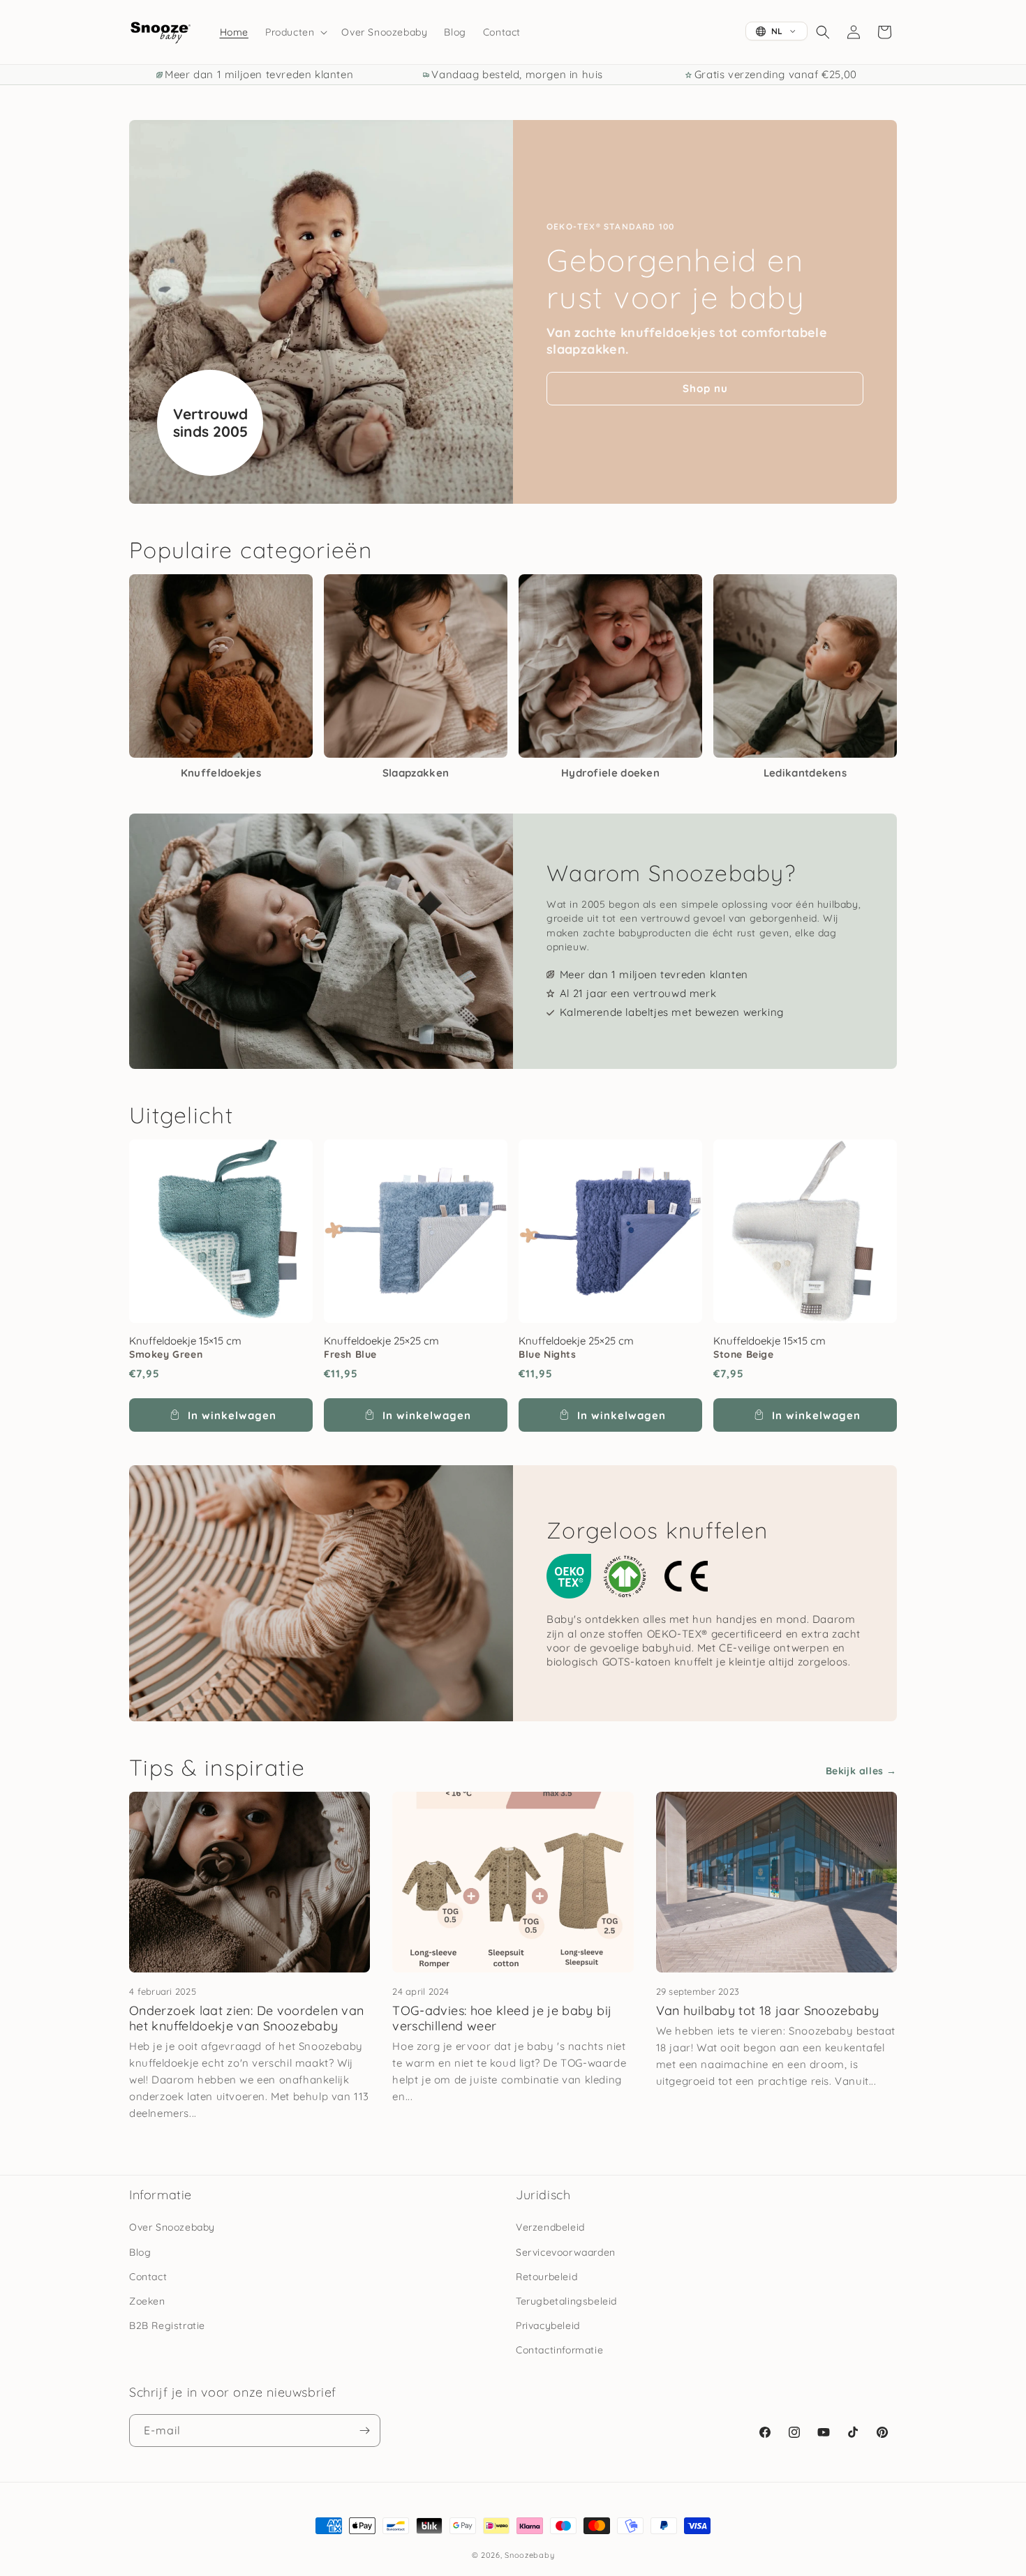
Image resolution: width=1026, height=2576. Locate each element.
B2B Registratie (167, 2326)
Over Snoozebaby (172, 2227)
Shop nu (705, 388)
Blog (140, 2252)
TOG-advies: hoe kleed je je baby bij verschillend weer (502, 2019)
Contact (148, 2277)
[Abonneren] (364, 2431)
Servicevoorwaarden (566, 2252)
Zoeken (147, 2301)
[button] (295, 32)
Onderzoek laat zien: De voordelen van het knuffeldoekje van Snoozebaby (246, 2019)
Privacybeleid (548, 2326)
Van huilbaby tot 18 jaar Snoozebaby (768, 2010)
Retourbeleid (547, 2277)
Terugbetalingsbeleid (566, 2301)
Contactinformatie (559, 2350)
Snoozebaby (529, 2555)
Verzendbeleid (550, 2227)
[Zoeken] (823, 32)
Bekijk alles (855, 1771)
